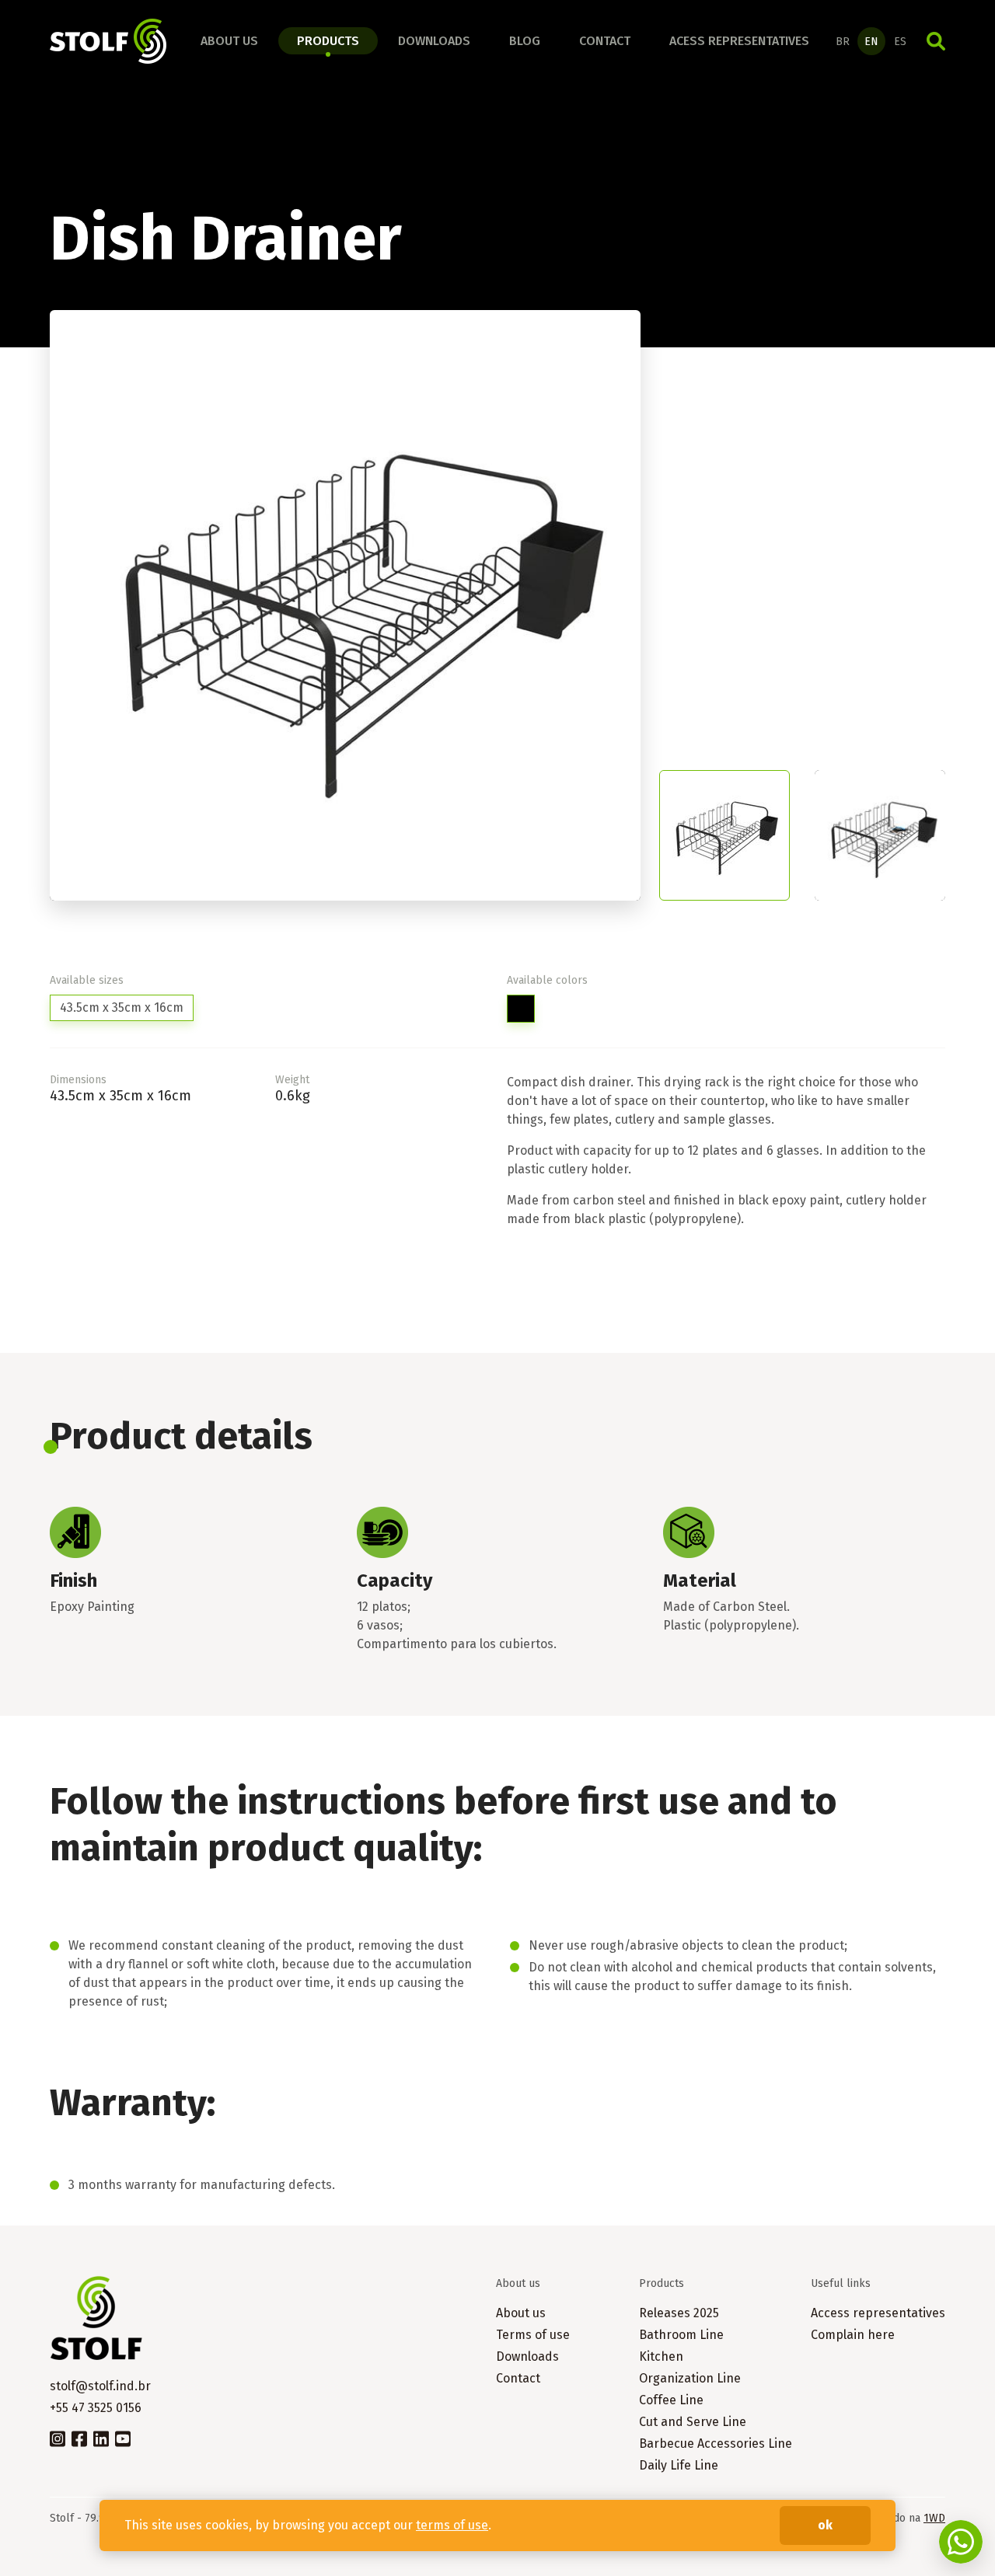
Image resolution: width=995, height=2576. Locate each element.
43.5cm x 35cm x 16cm (122, 1007)
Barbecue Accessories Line (716, 2444)
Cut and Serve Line (693, 2422)
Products (328, 41)
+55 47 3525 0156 (96, 2408)
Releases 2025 (679, 2313)
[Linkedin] (101, 2438)
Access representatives (878, 2313)
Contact (605, 41)
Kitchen (661, 2356)
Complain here (853, 2335)
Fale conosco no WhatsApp (961, 2542)
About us (229, 41)
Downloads (434, 41)
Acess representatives (739, 41)
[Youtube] (123, 2438)
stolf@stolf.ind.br (100, 2386)
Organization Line (690, 2378)
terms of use (452, 2525)
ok (825, 2525)
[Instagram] (58, 2438)
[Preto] (521, 1009)
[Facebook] (79, 2438)
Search (936, 41)
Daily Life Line (679, 2465)
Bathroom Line (681, 2335)
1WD (934, 2518)
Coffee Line (671, 2400)
